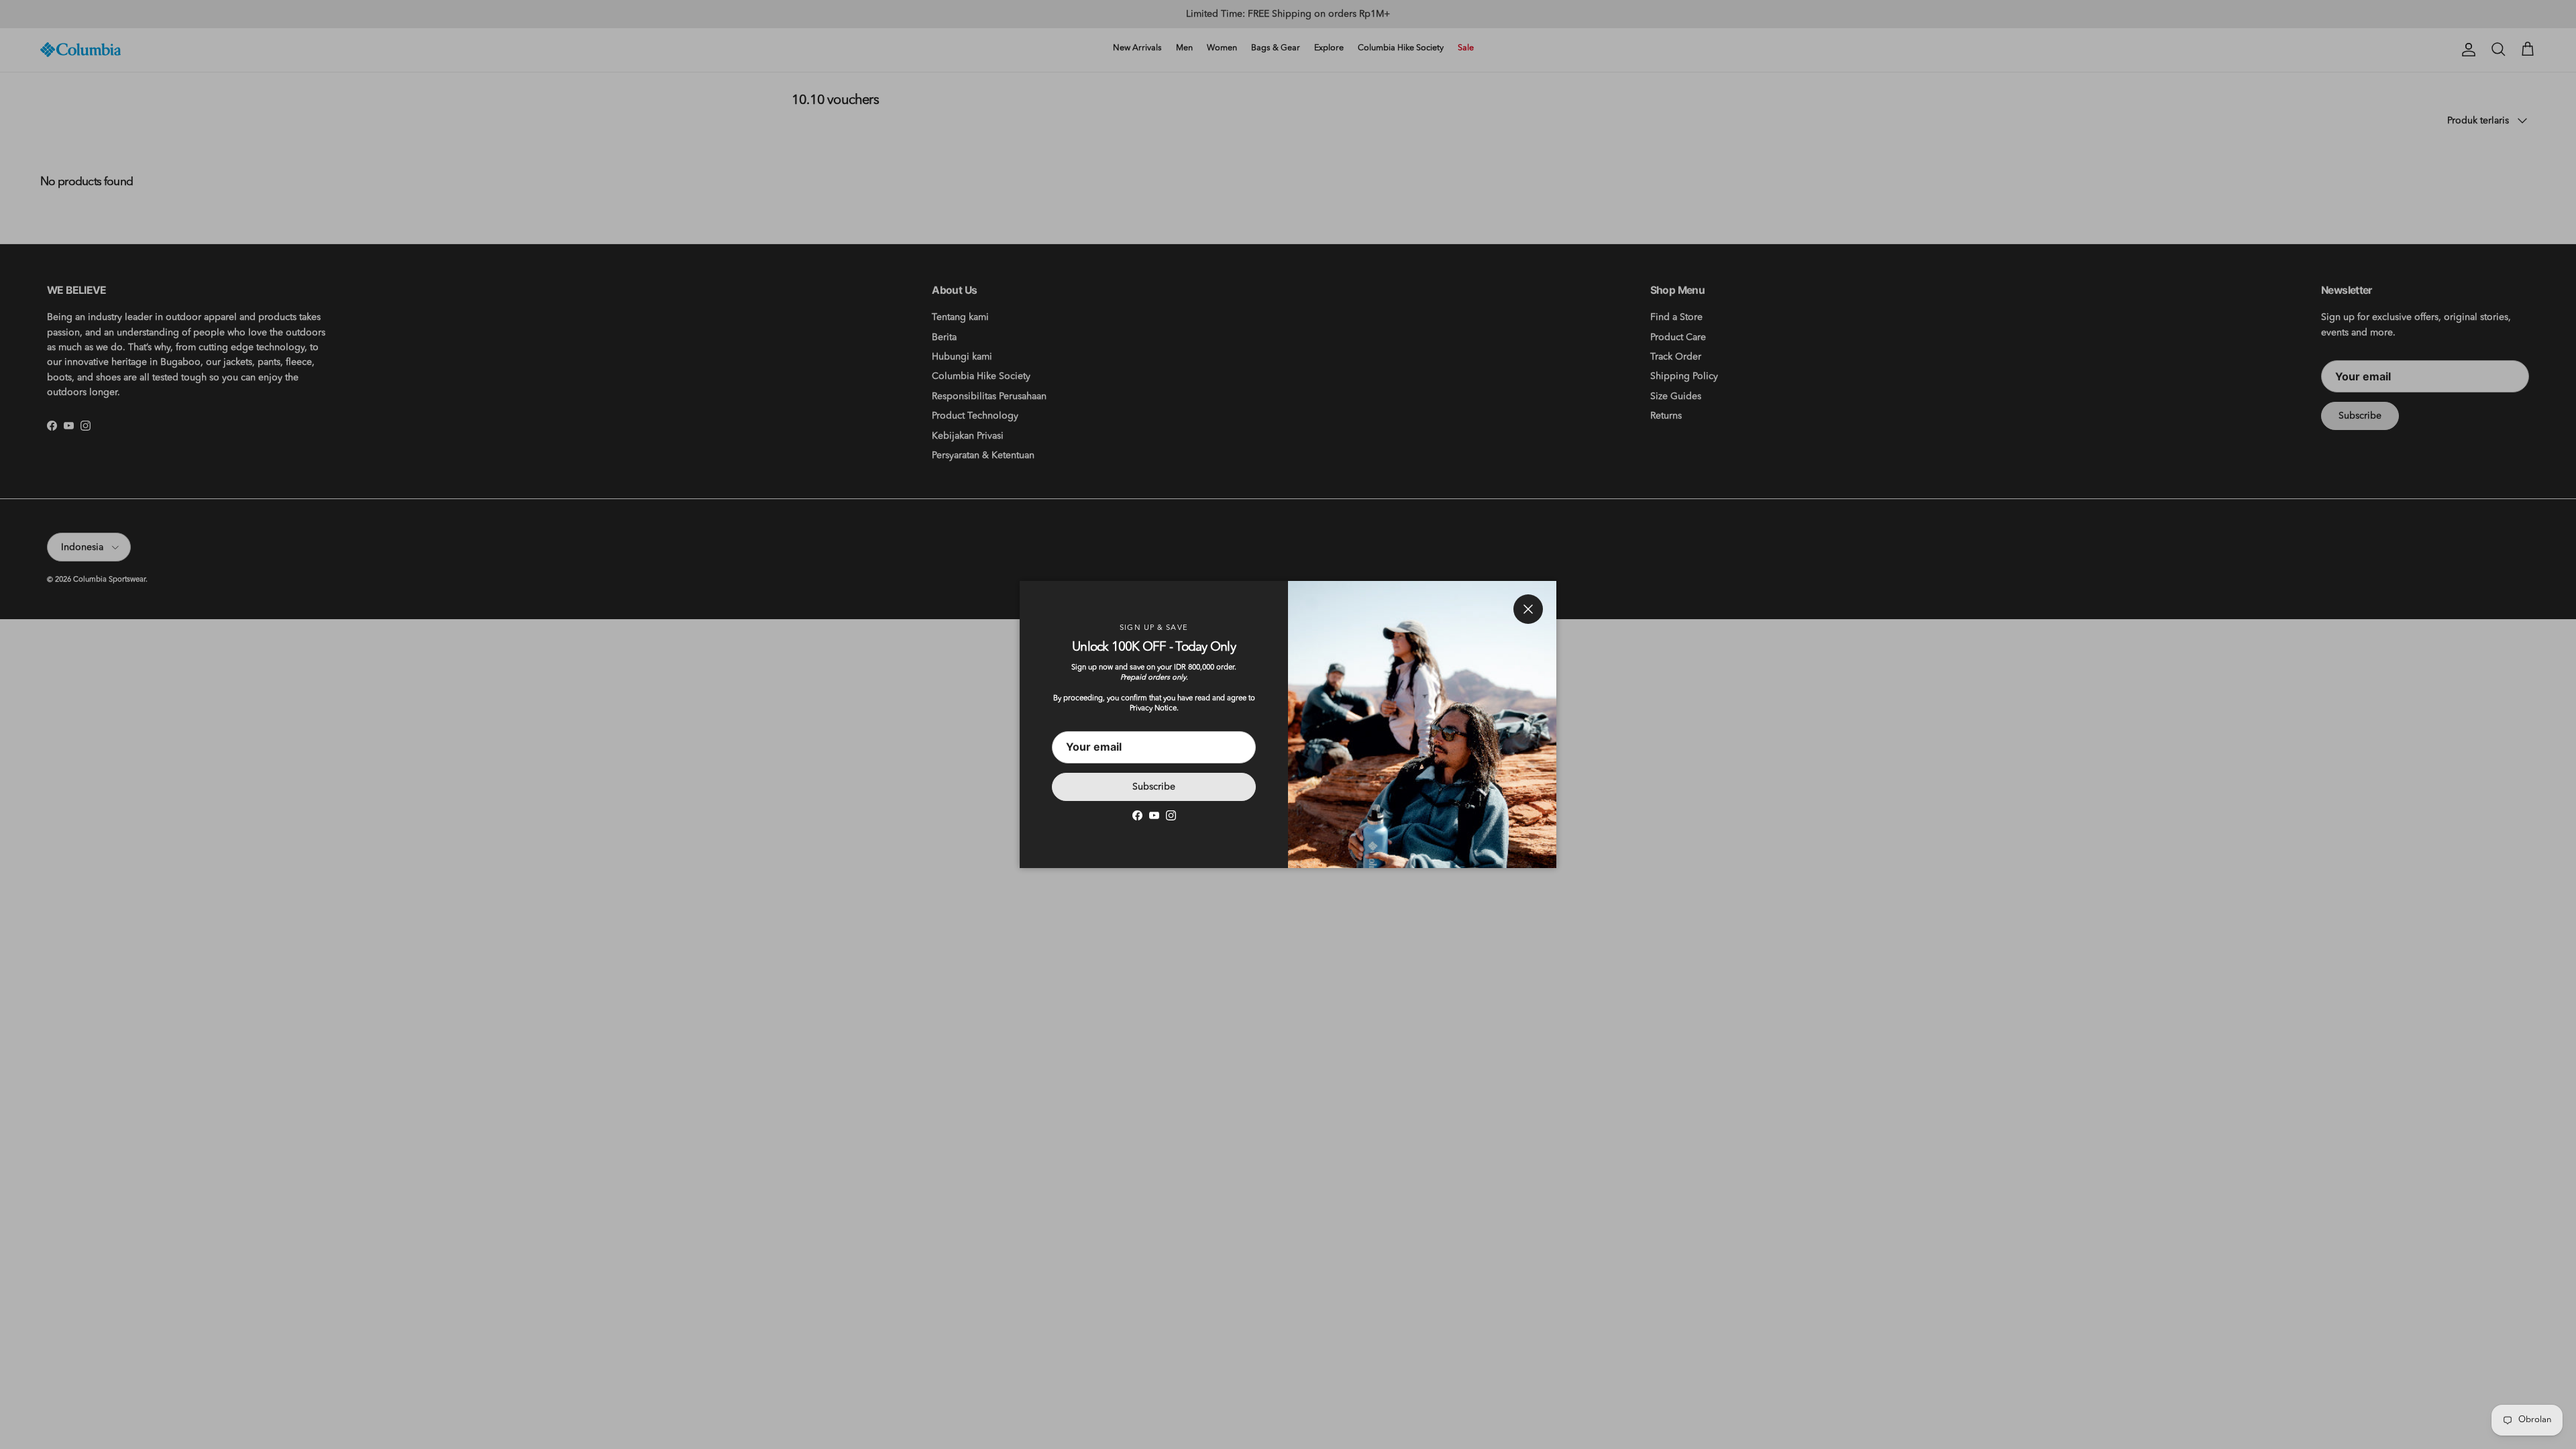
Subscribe (1154, 787)
